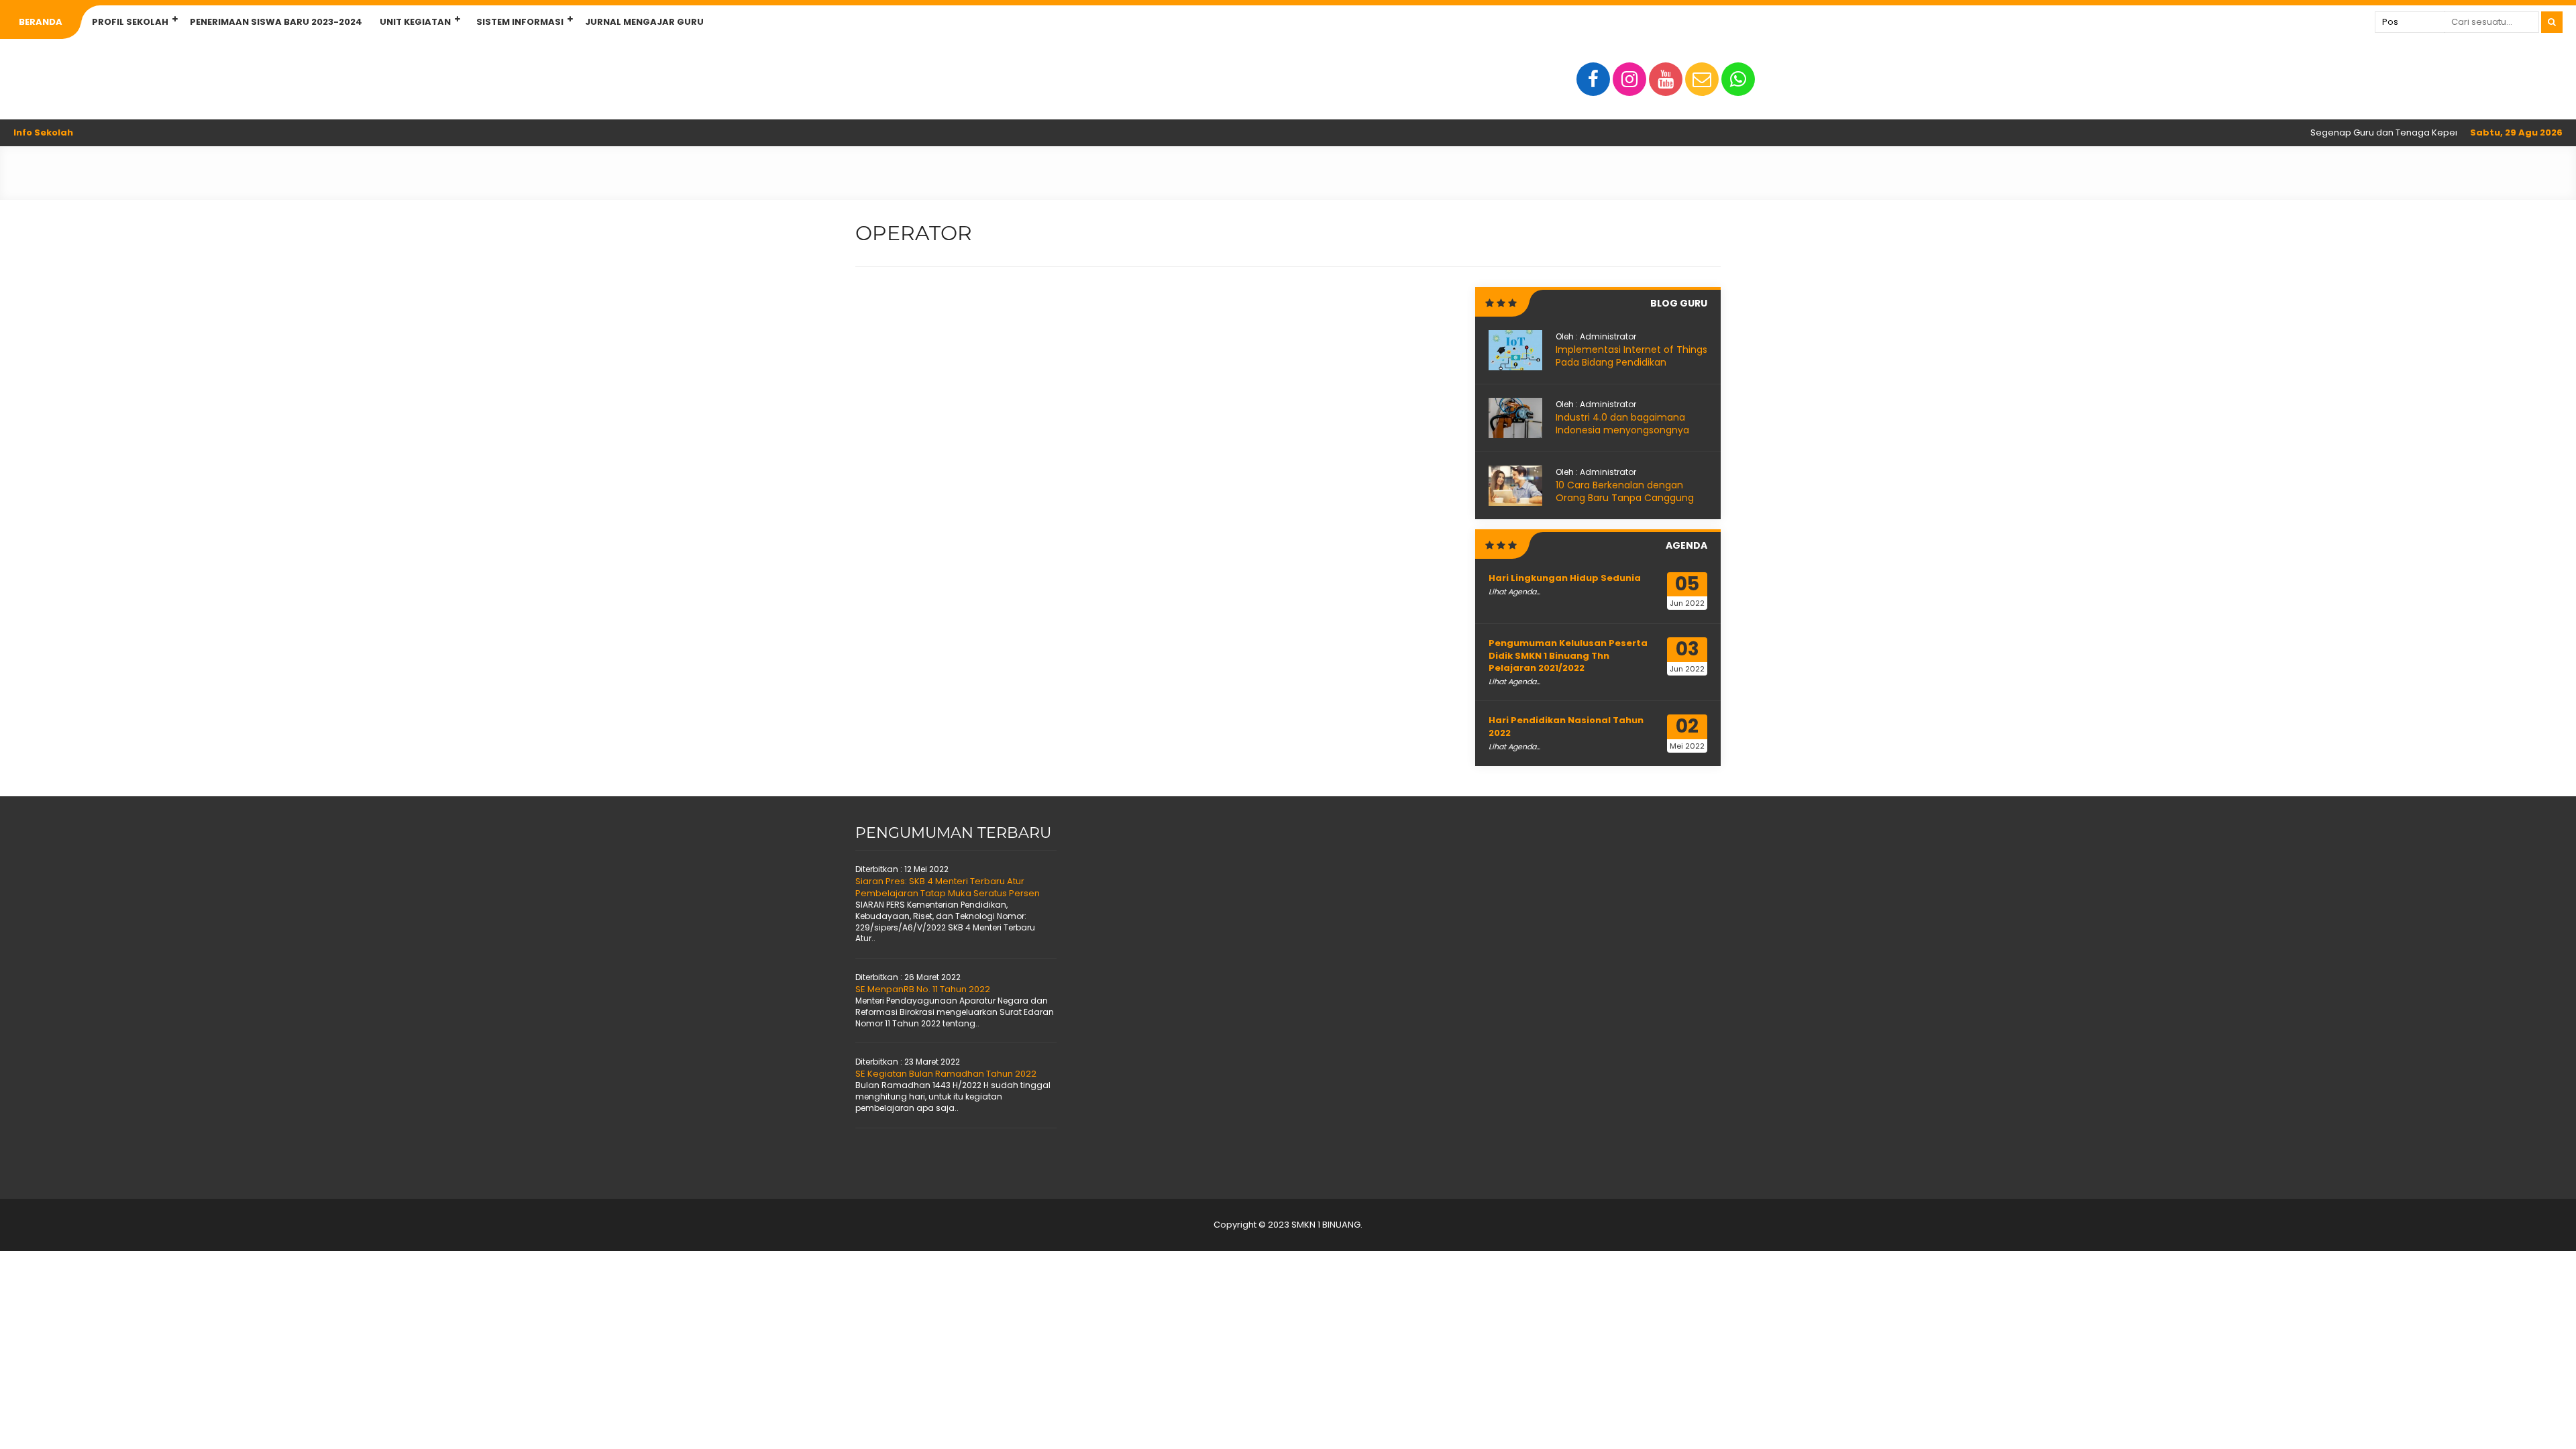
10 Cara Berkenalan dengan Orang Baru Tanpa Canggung (1625, 492)
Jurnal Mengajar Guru (644, 22)
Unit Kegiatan (415, 22)
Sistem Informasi (520, 22)
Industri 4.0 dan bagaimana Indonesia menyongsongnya (1622, 424)
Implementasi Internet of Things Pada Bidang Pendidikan (1631, 356)
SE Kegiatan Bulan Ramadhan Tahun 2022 (946, 1074)
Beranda (41, 22)
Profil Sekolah (130, 22)
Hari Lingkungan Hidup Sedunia (1565, 578)
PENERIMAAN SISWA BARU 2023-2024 (276, 22)
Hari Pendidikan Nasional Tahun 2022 (1566, 726)
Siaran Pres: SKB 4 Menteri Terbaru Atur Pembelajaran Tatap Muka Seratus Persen (948, 887)
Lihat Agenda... (1514, 592)
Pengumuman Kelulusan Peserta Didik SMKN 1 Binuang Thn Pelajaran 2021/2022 (1568, 655)
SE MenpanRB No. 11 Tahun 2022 (923, 989)
